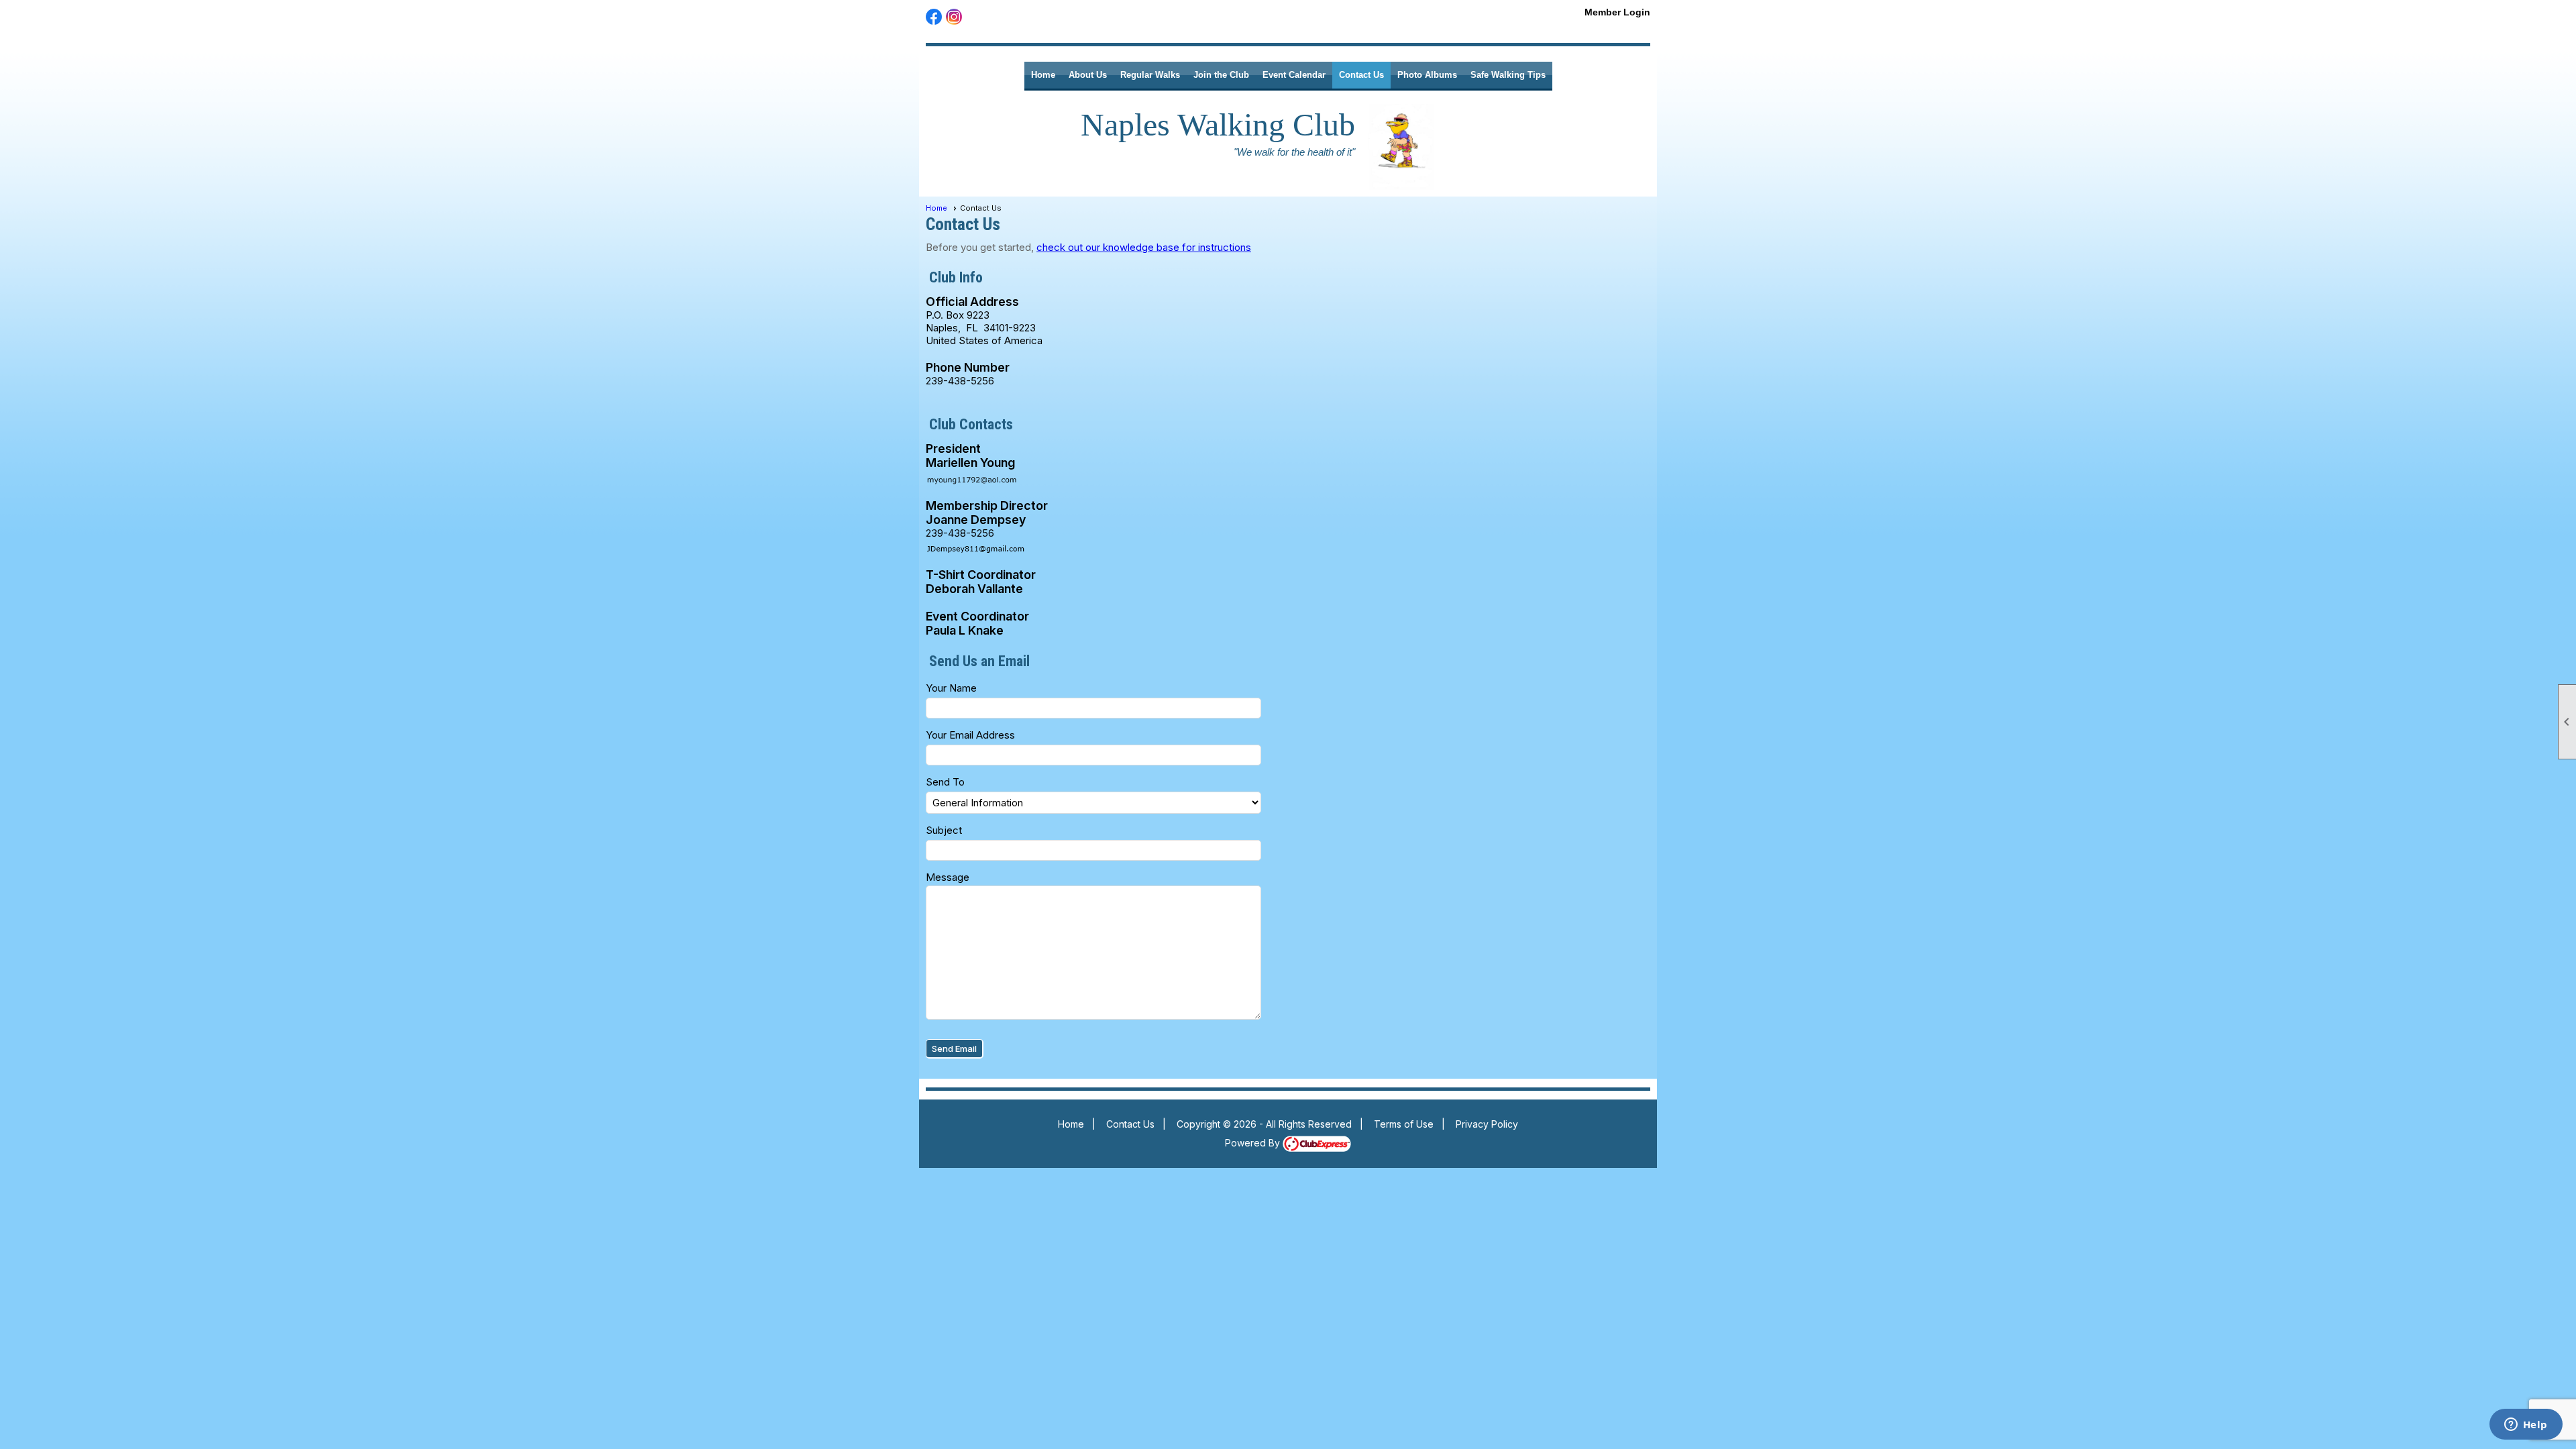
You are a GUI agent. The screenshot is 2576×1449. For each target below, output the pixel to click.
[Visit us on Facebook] (934, 17)
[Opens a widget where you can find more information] (2526, 1426)
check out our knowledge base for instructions (1144, 247)
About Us (1088, 75)
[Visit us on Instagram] (954, 17)
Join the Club (1221, 75)
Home (1043, 75)
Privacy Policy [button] (1487, 1124)
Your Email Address (970, 735)
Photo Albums (1427, 75)
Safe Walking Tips (1508, 75)
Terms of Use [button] (1404, 1124)
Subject (944, 830)
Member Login (1617, 12)
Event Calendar (1294, 75)
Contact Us (1361, 75)
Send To (945, 782)
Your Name (951, 688)
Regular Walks (1150, 75)
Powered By (1254, 1143)
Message (948, 877)
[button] (955, 1049)
